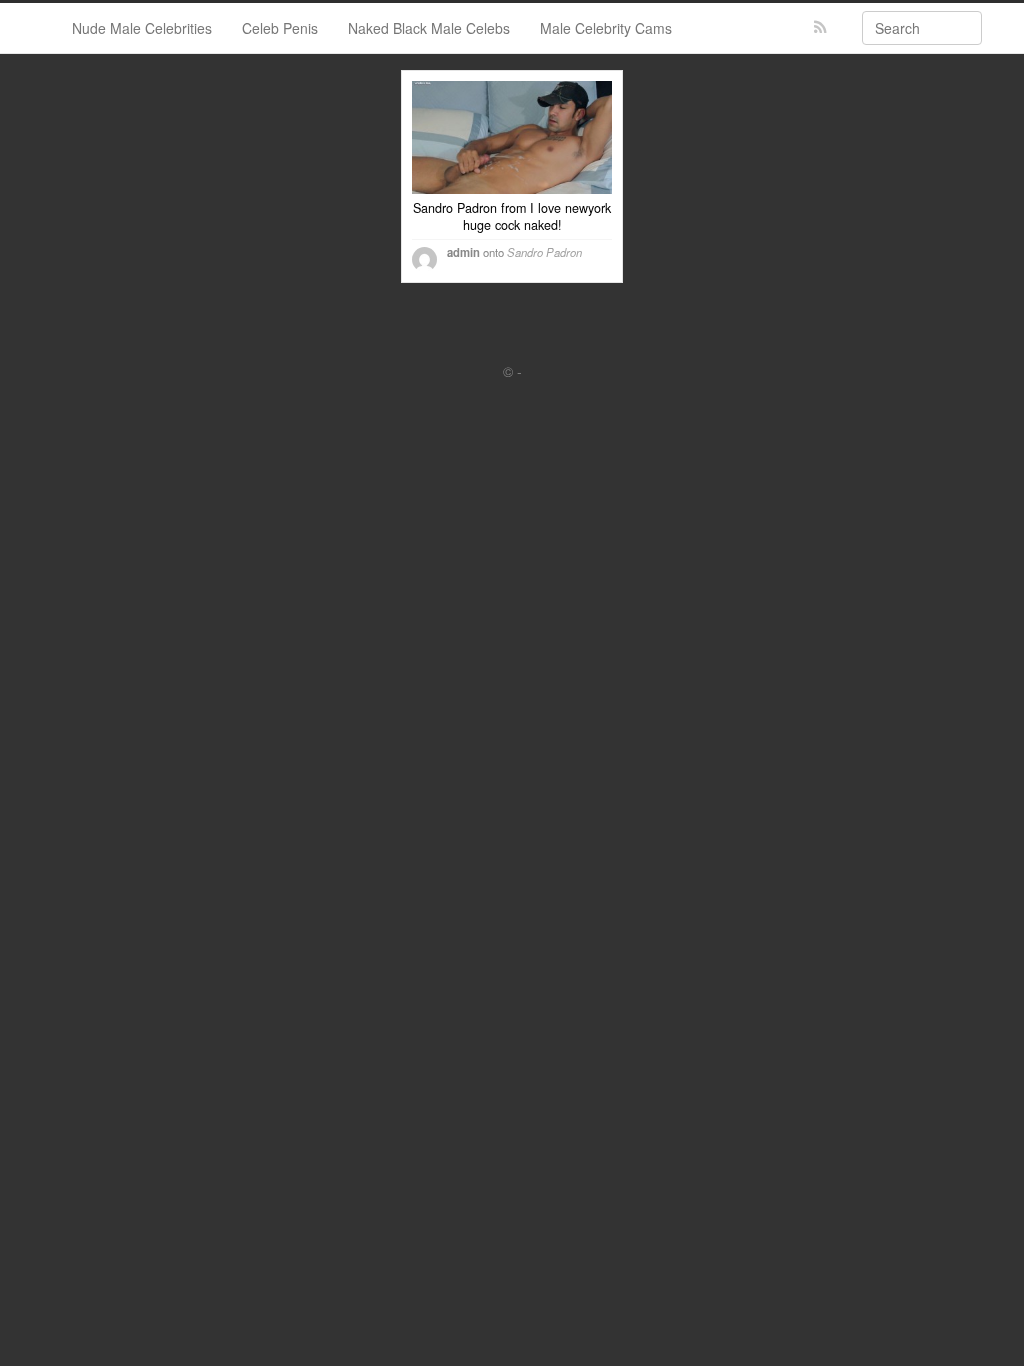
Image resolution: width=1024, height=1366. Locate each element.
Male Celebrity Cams (606, 28)
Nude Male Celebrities (142, 28)
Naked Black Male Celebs (429, 28)
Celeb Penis (280, 28)
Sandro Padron (544, 252)
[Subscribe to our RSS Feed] (820, 27)
